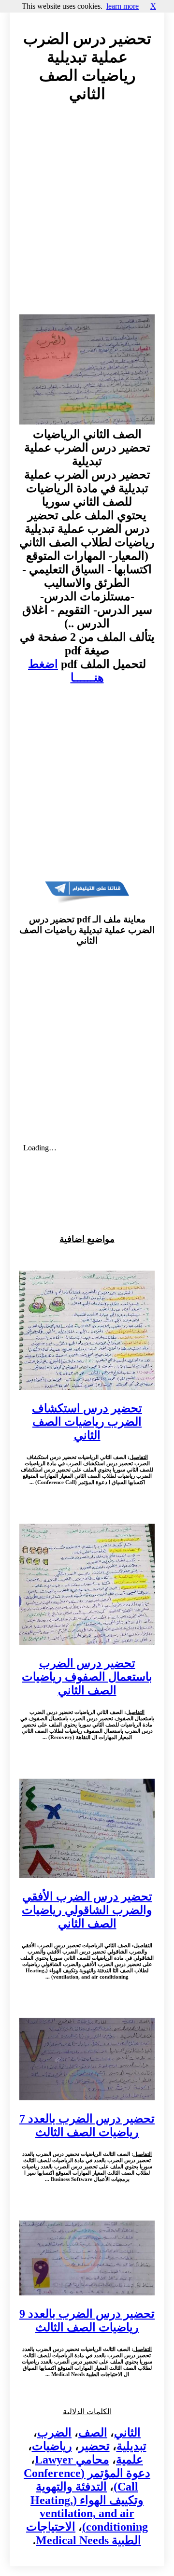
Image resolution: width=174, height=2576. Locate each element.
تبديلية (131, 2446)
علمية (130, 2460)
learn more (123, 6)
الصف (93, 2433)
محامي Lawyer (72, 2460)
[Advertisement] (87, 218)
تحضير (94, 2446)
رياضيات (52, 2446)
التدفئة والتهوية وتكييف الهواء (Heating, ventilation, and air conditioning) (89, 2507)
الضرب (54, 2433)
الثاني (127, 2433)
